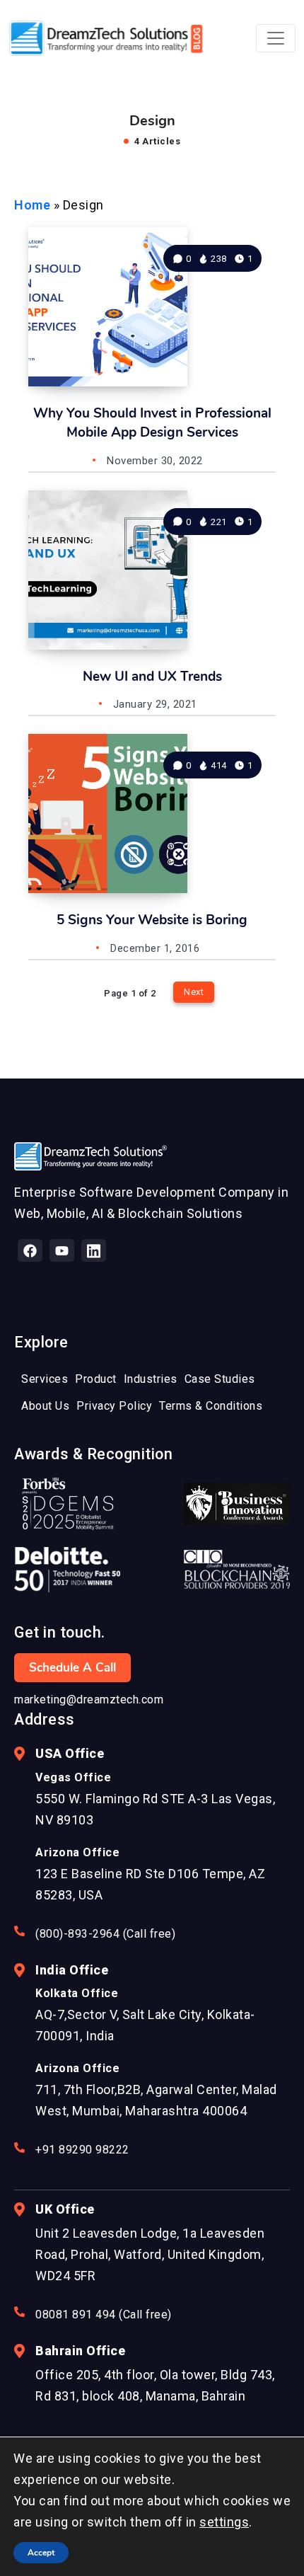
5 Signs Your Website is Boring (152, 920)
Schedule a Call (72, 1668)
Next (194, 992)
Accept (41, 2553)
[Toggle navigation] (276, 38)
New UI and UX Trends (152, 677)
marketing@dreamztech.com (89, 1700)
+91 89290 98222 (82, 2150)
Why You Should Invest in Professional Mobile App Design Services (152, 423)
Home (32, 205)
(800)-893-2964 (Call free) (105, 1934)
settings (224, 2522)
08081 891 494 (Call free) (104, 2315)
